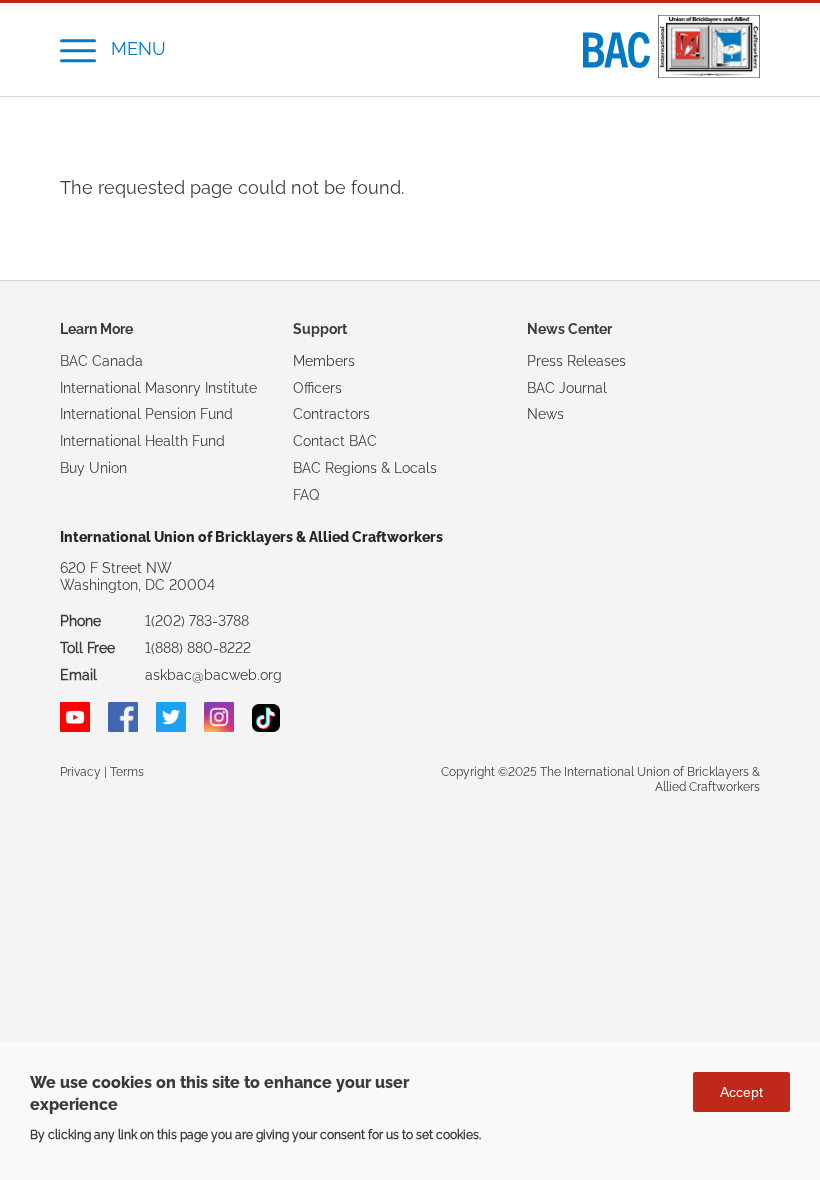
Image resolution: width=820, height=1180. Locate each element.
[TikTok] (266, 727)
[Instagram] (219, 727)
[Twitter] (171, 727)
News (545, 414)
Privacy (80, 771)
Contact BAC (335, 441)
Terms (127, 771)
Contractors (331, 414)
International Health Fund (142, 441)
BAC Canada (101, 361)
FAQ (306, 495)
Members (324, 361)
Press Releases (576, 361)
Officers (317, 388)
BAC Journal (567, 388)
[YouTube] (75, 727)
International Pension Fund (146, 414)
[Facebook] (123, 727)
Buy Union (93, 468)
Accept (741, 1092)
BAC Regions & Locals (365, 468)
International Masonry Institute (158, 388)
